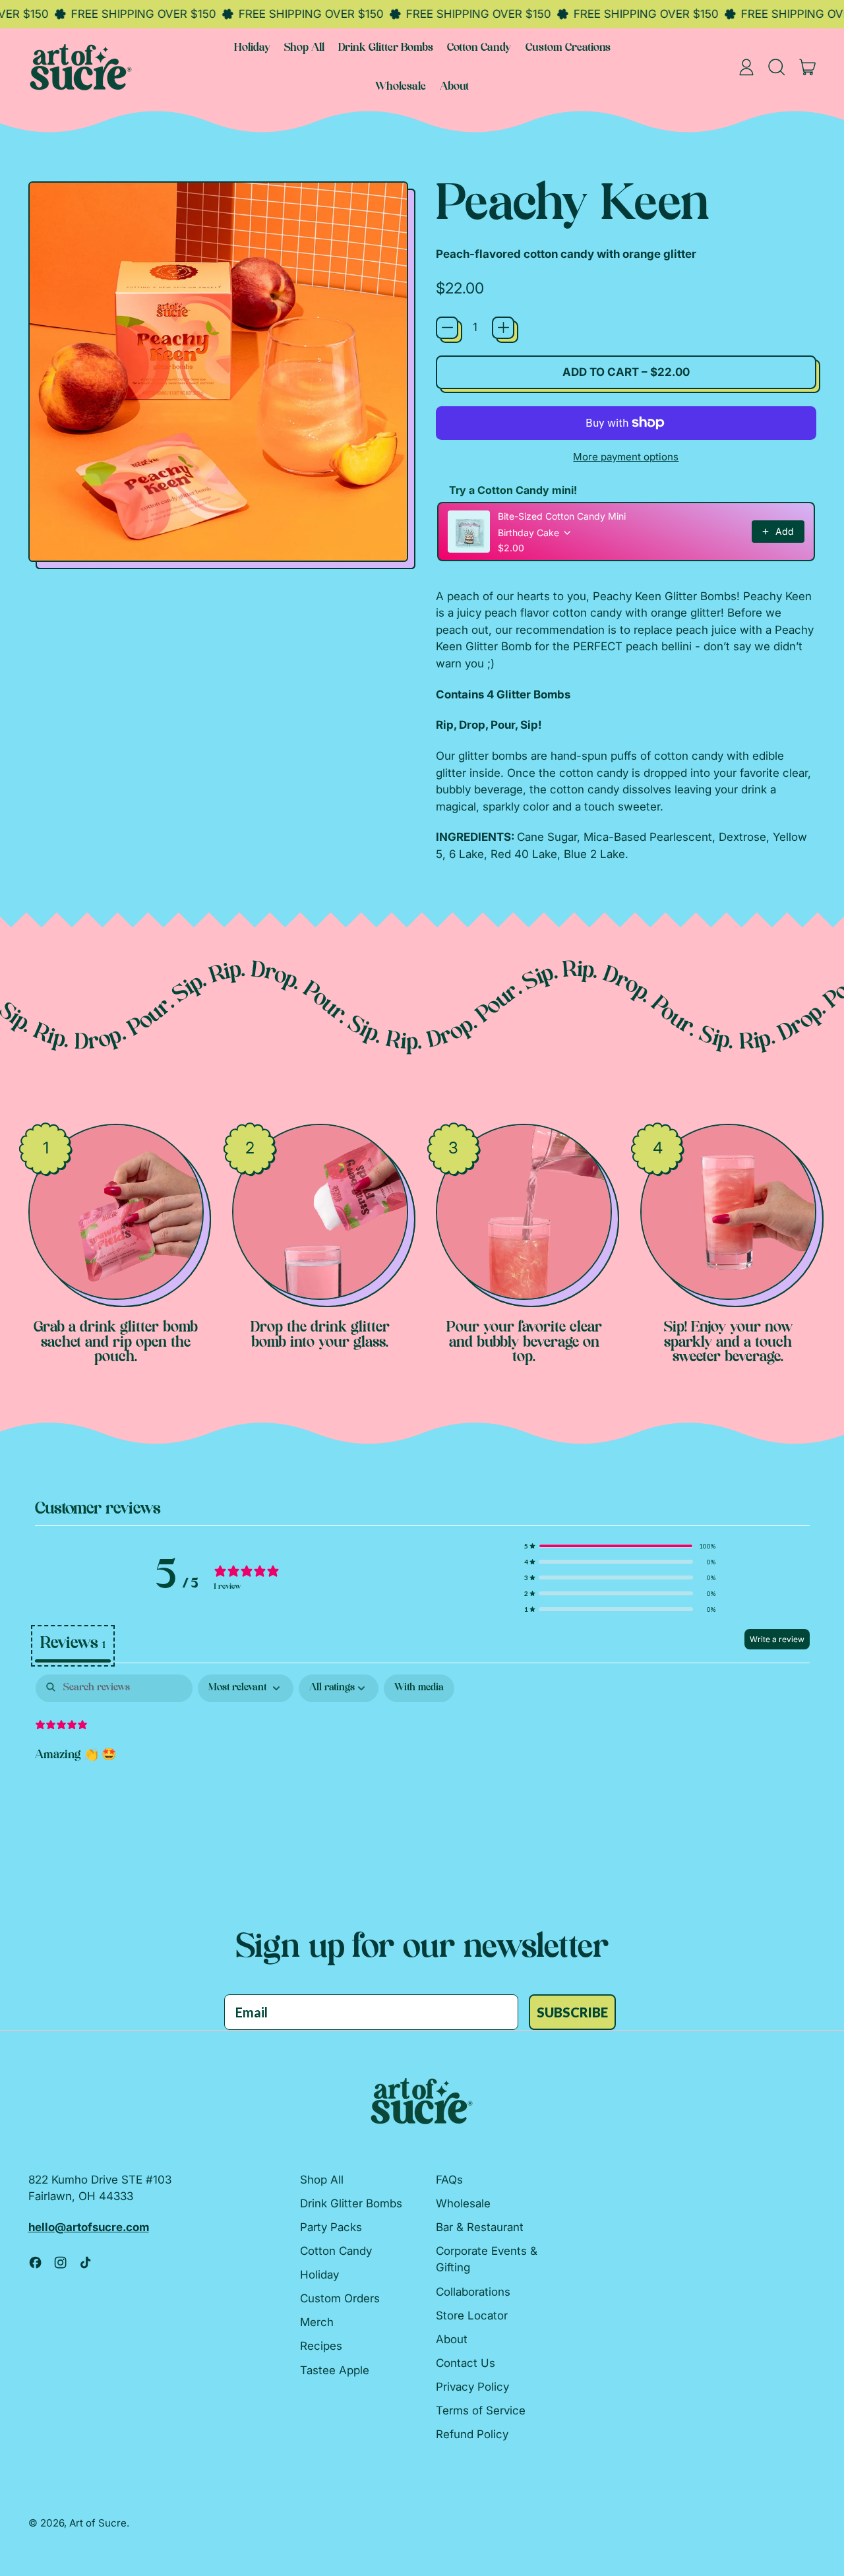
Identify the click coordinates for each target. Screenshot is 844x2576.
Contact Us (466, 2363)
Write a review (777, 1639)
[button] (777, 67)
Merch (317, 2322)
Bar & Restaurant (480, 2227)
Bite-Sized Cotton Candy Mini (562, 516)
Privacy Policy (472, 2387)
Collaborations (473, 2292)
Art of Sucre (98, 2523)
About (454, 87)
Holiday (252, 48)
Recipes (321, 2346)
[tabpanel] (422, 1761)
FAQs (449, 2180)
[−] (447, 328)
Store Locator (472, 2315)
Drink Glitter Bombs (386, 48)
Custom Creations (568, 48)
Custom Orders (340, 2298)
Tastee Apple (335, 2370)
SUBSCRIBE (572, 2012)
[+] (503, 328)
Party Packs (331, 2227)
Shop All (304, 48)
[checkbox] (419, 1688)
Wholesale (401, 87)
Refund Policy (472, 2434)
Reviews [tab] (73, 1644)
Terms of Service (481, 2410)
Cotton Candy (479, 48)
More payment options (626, 457)
